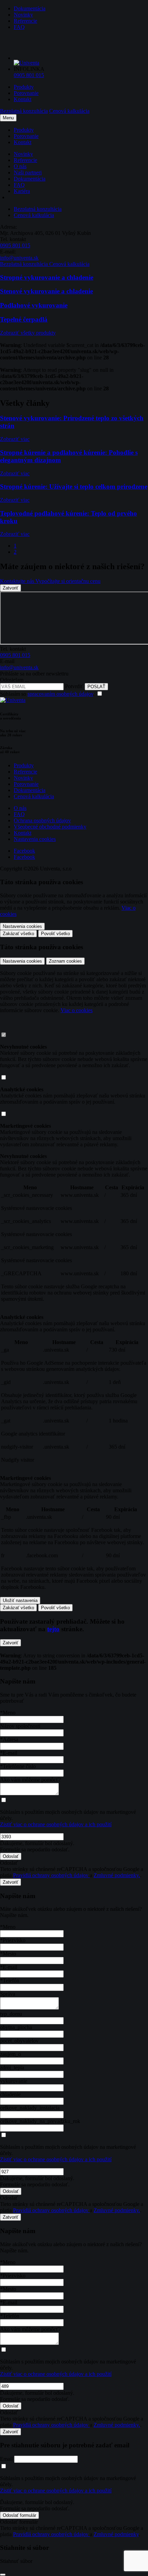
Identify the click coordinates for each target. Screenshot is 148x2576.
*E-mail (9, 1753)
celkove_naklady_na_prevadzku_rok (40, 2121)
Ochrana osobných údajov (42, 820)
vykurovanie (14, 2081)
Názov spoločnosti (20, 1726)
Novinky (23, 15)
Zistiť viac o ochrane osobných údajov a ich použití (56, 1824)
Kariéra (22, 191)
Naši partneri (28, 172)
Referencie (25, 21)
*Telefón (10, 1980)
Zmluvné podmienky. (117, 1875)
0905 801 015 (29, 75)
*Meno (8, 1713)
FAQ (19, 27)
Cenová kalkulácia (34, 796)
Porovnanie (26, 93)
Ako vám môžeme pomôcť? (30, 1780)
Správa (8, 1994)
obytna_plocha (16, 2027)
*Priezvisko (13, 1940)
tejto (53, 1629)
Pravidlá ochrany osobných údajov (51, 1875)
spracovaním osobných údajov (60, 694)
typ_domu (11, 2014)
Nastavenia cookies (35, 839)
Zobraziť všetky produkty (28, 333)
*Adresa (9, 1739)
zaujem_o (10, 2054)
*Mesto (8, 1954)
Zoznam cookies (65, 961)
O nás (20, 166)
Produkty (24, 87)
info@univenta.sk (19, 258)
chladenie (10, 2094)
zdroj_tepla (12, 2068)
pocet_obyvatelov (19, 2041)
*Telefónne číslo (18, 1766)
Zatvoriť (10, 588)
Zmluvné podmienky (116, 2534)
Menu (8, 118)
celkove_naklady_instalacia (30, 2108)
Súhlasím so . (48, 694)
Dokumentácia (30, 8)
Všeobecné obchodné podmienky (50, 827)
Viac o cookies (77, 1010)
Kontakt (23, 99)
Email (6, 2459)
